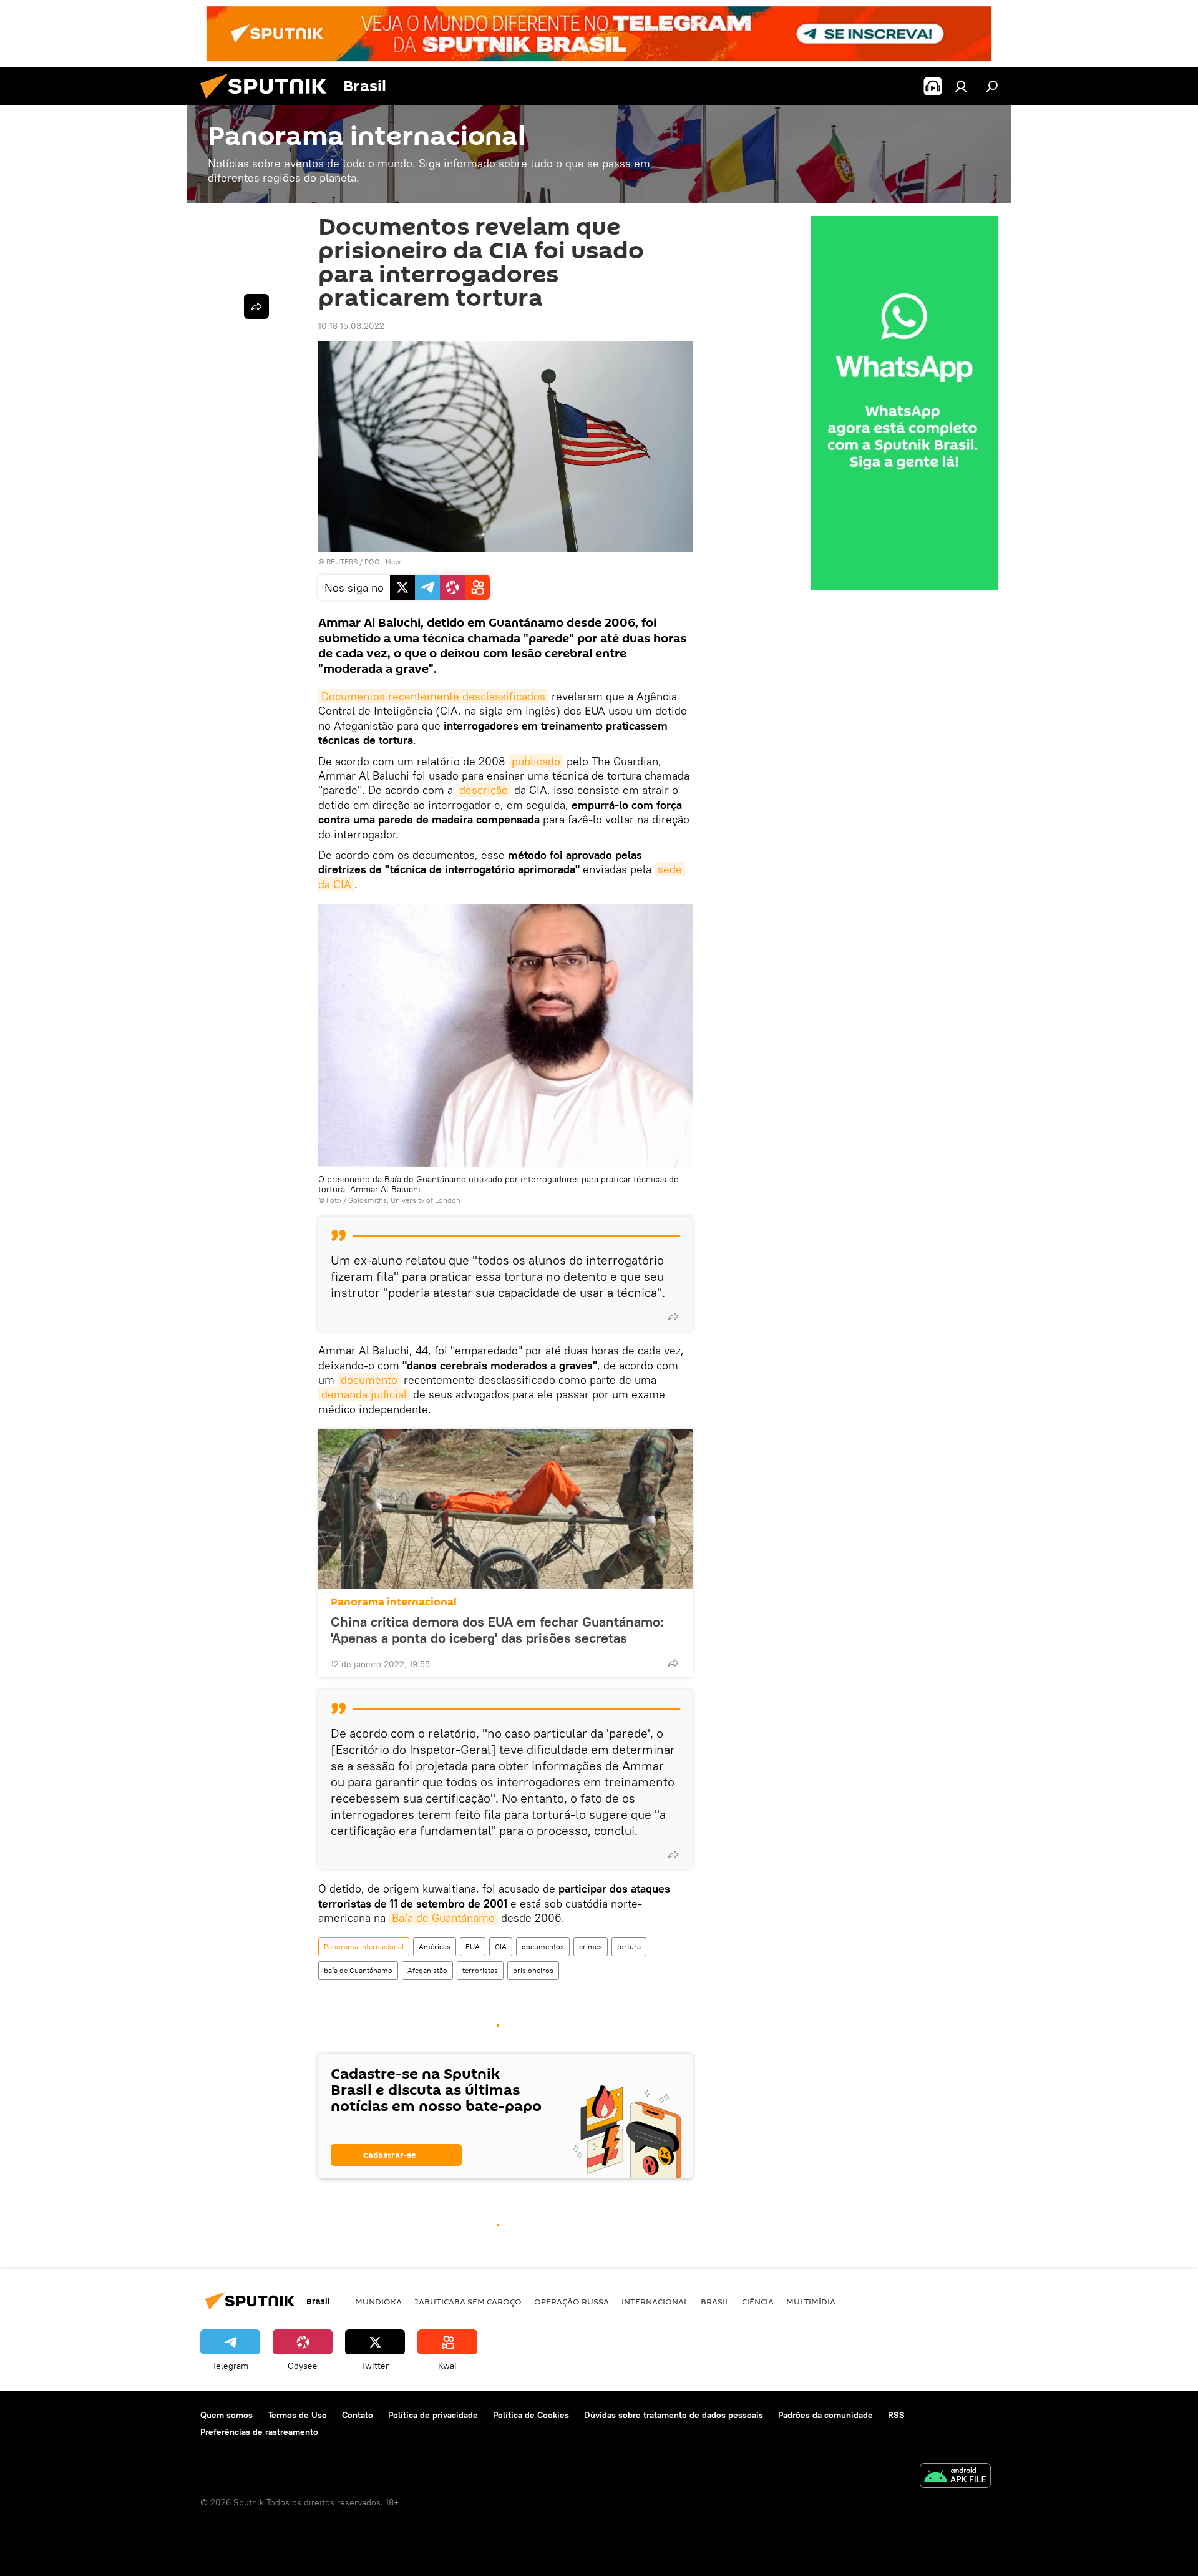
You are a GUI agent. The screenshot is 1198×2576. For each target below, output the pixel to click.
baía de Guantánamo (358, 1970)
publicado (536, 761)
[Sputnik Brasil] (268, 102)
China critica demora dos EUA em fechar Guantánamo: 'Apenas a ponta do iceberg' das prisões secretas (497, 1630)
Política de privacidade (433, 2415)
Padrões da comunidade (825, 2415)
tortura (629, 1947)
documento (369, 1380)
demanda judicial (364, 1394)
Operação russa (572, 2301)
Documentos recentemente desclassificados (433, 696)
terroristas (480, 1970)
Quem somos (226, 2415)
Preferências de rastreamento (259, 2432)
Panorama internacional (394, 1602)
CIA (501, 1947)
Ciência (758, 2301)
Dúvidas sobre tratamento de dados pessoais (674, 2415)
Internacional (655, 2301)
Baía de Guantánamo (443, 1918)
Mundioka (378, 2301)
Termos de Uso (297, 2415)
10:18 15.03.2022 (351, 326)
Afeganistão (427, 1970)
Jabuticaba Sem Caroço (468, 2301)
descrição (484, 790)
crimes (591, 1947)
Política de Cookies (531, 2415)
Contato (358, 2415)
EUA (473, 1947)
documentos (543, 1947)
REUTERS (342, 561)
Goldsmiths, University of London (404, 1200)
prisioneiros (533, 1970)
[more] (673, 1316)
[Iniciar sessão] (961, 86)
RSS (896, 2415)
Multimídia (811, 2301)
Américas (435, 1947)
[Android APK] (955, 2477)
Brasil (715, 2301)
